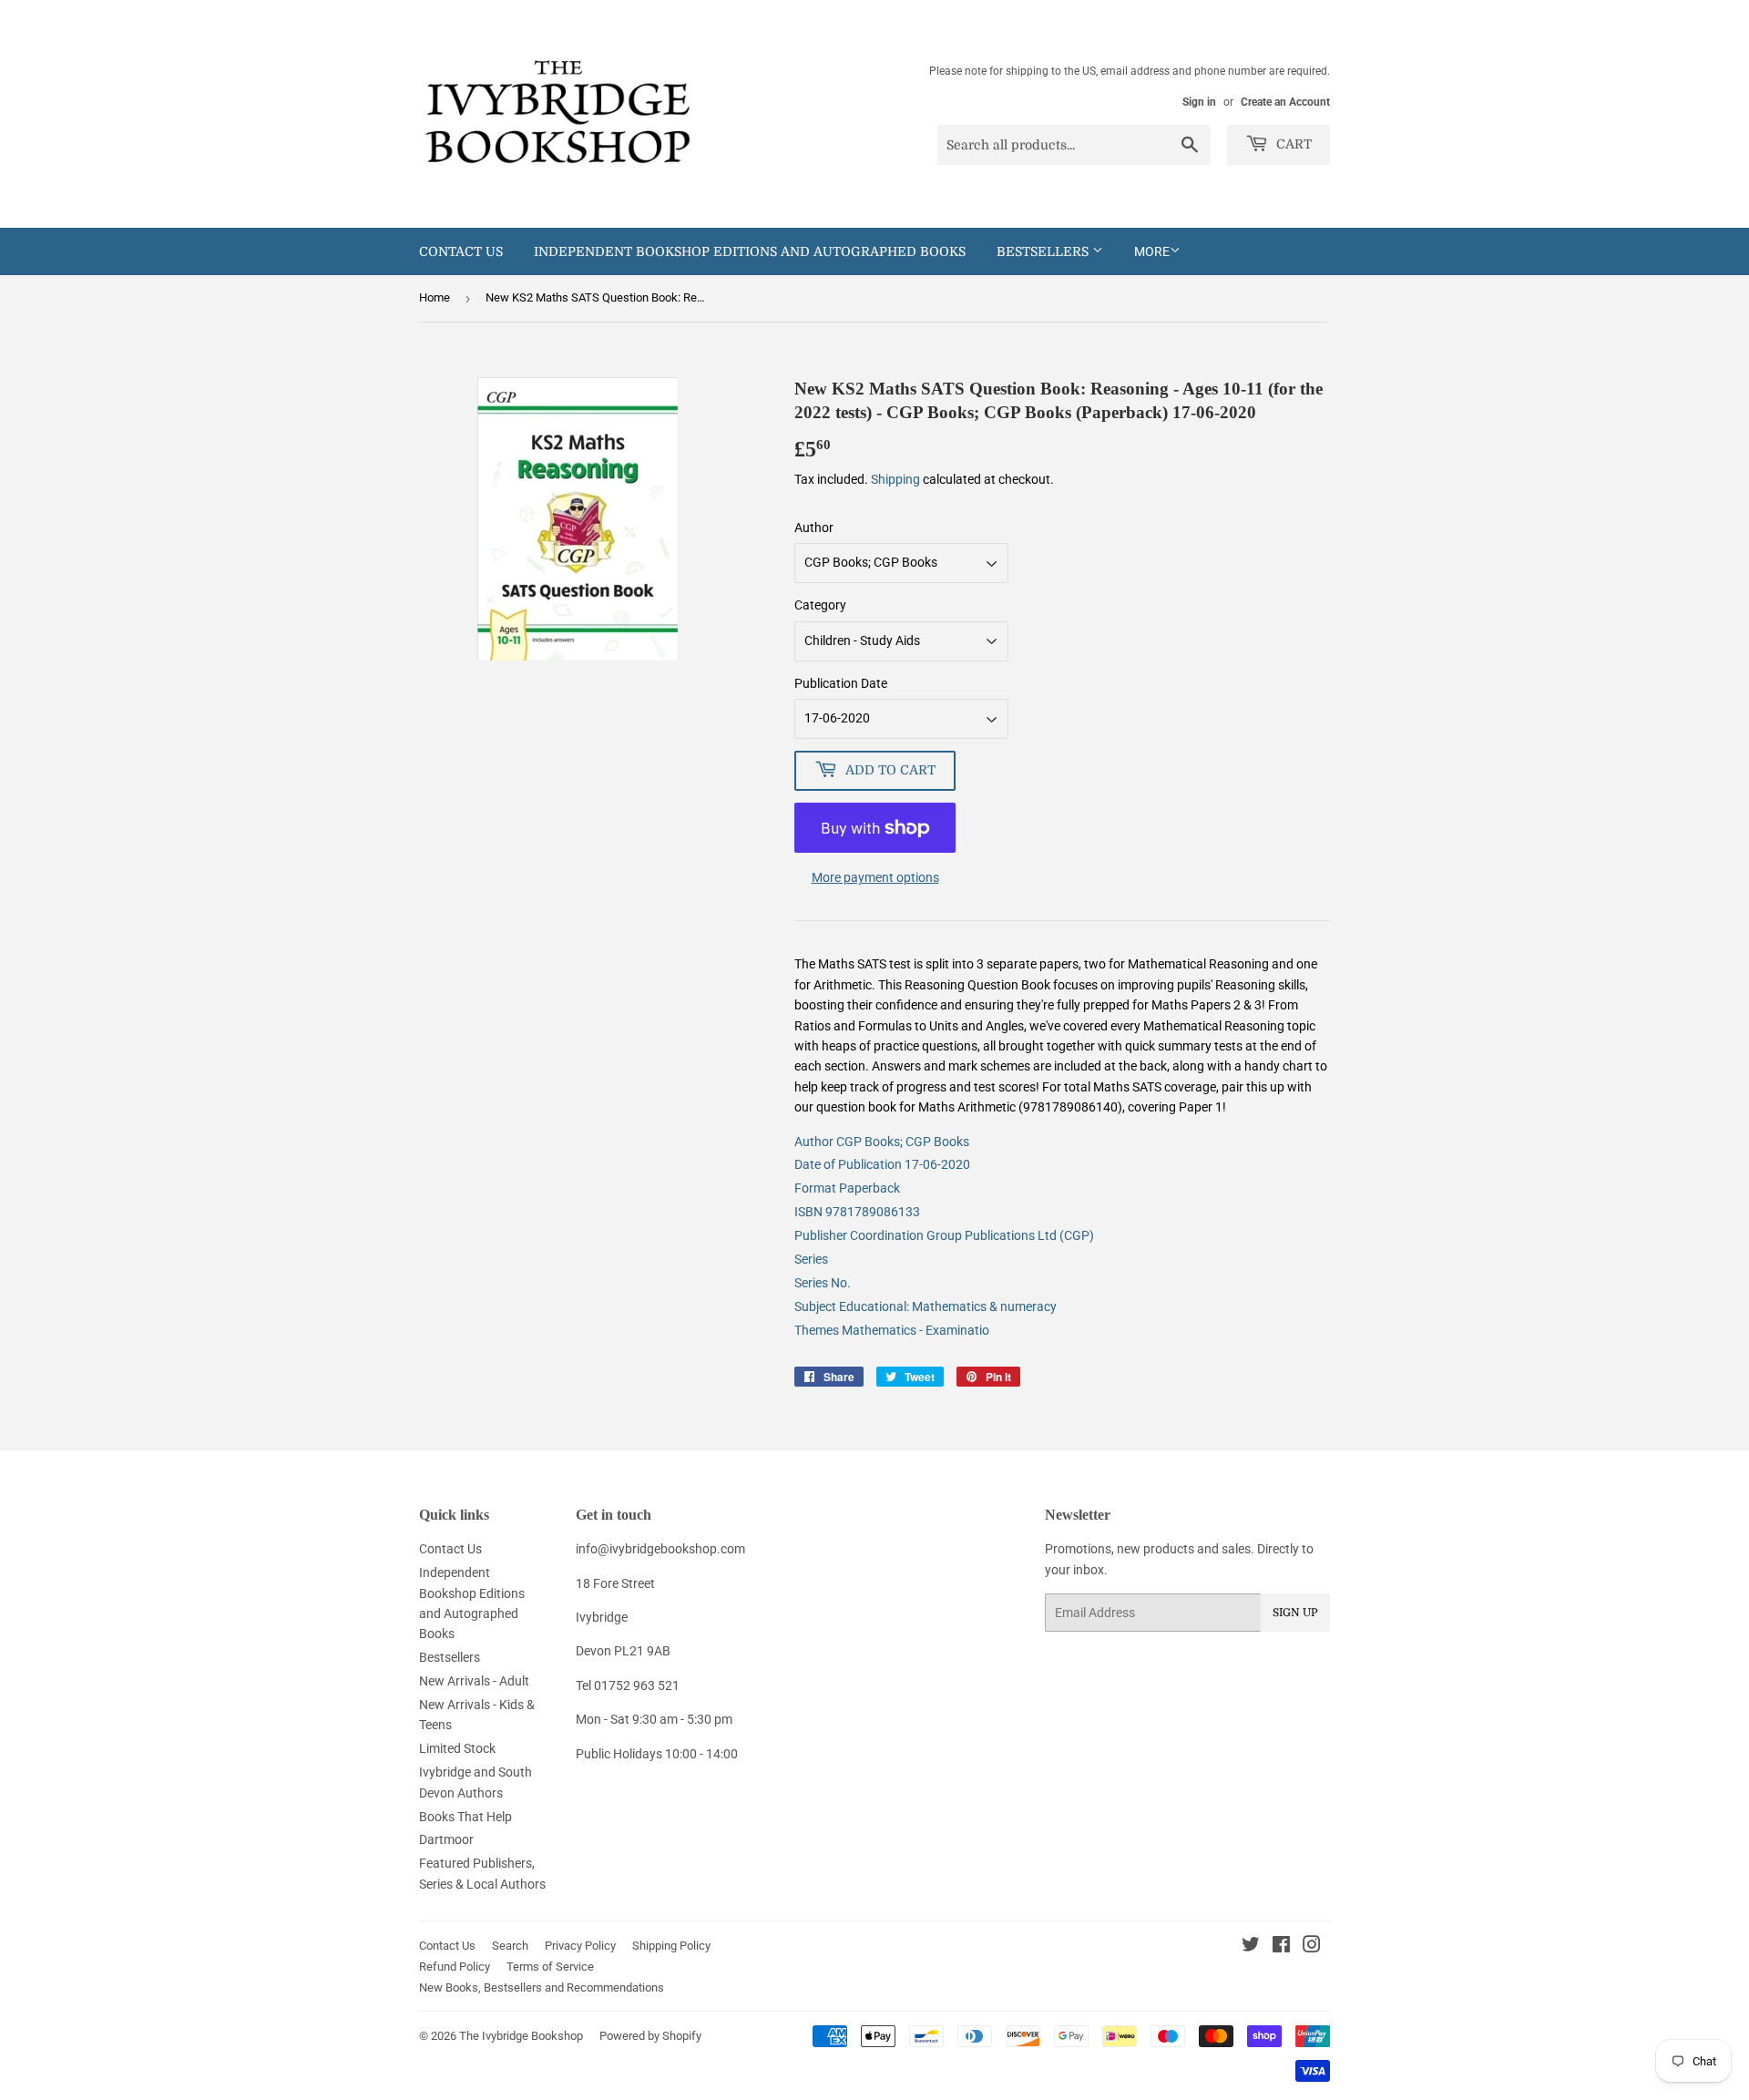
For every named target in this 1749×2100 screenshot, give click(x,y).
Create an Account (1285, 102)
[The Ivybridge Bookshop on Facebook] (1281, 1947)
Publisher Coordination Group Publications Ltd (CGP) (944, 1235)
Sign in (1199, 102)
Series (811, 1259)
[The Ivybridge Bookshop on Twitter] (1251, 1947)
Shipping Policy (671, 1946)
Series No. (823, 1283)
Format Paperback (847, 1188)
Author (814, 528)
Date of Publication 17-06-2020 (882, 1164)
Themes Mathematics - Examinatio (892, 1330)
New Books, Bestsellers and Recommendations (542, 1987)
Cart (1292, 144)
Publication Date (841, 683)
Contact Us (461, 251)
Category (820, 605)
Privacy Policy (580, 1946)
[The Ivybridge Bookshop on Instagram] (1312, 1947)
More (1152, 251)
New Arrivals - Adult (474, 1681)
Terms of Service (550, 1967)
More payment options (875, 877)
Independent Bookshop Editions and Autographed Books (750, 251)
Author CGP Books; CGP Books (882, 1142)
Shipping (895, 479)
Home (435, 297)
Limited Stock (457, 1748)
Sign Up (1295, 1613)
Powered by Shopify (650, 2036)
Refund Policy (455, 1967)
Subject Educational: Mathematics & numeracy (926, 1306)
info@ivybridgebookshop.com (660, 1549)
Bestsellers (1044, 251)
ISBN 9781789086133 (857, 1212)
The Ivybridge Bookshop (521, 2036)
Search (510, 1946)
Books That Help (465, 1817)
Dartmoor (446, 1839)
